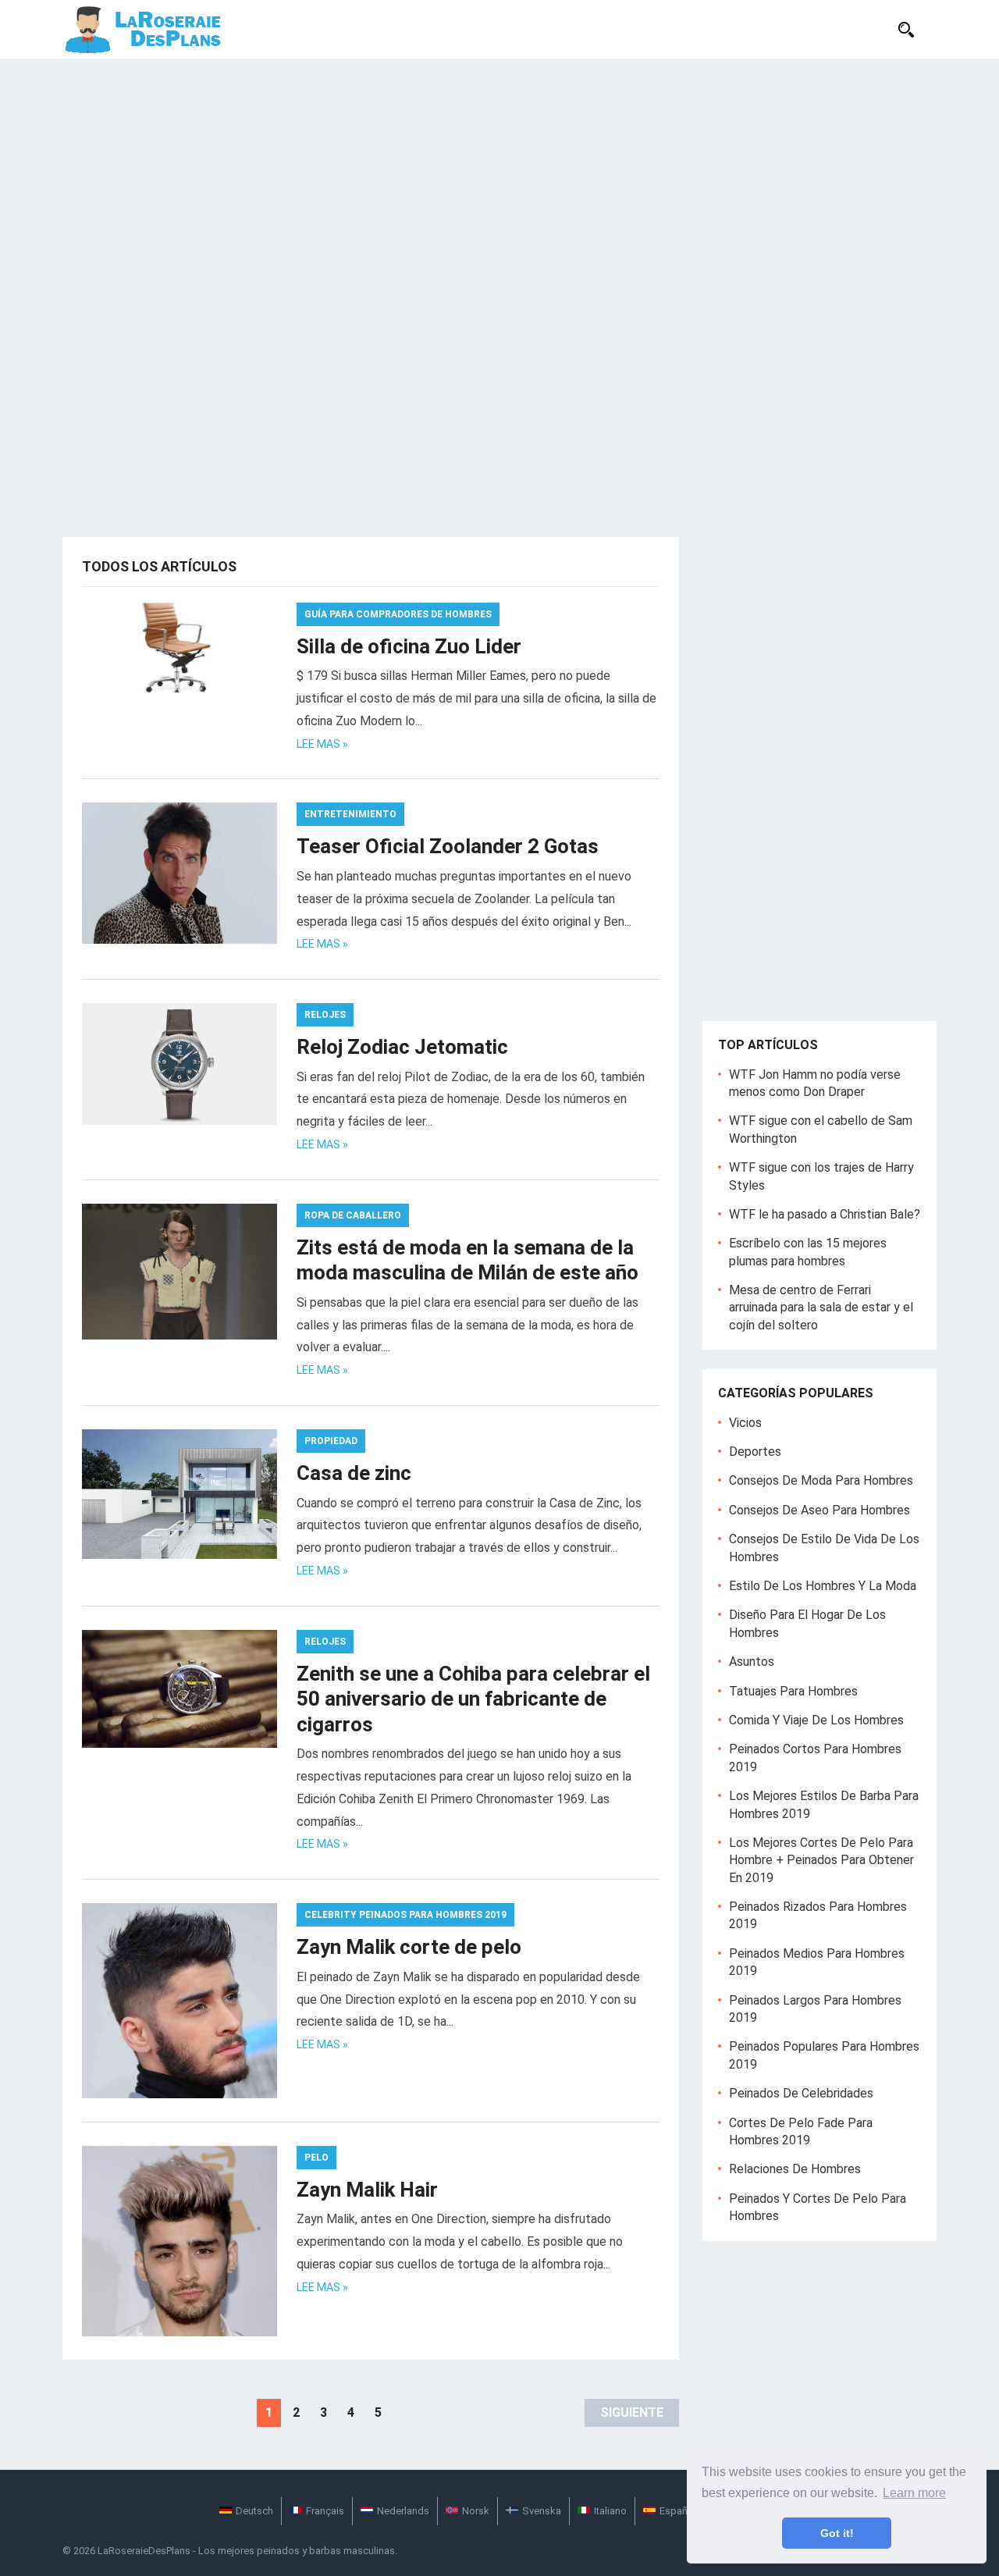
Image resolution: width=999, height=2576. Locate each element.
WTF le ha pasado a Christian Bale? (825, 1214)
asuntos (752, 1662)
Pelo (316, 2158)
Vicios (745, 1423)
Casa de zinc (354, 1473)
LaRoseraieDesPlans (144, 2551)
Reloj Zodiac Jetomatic (402, 1047)
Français (325, 2511)
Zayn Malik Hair (367, 2190)
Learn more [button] (914, 2493)
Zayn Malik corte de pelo (409, 1947)
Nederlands (403, 2511)
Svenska (542, 2511)
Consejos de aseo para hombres (819, 1510)
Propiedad (331, 1441)
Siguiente (632, 2412)
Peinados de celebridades (801, 2093)
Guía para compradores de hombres (398, 614)
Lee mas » (322, 744)
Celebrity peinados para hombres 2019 (405, 1915)
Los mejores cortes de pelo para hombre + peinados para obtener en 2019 (821, 1860)
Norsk (476, 2511)
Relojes (325, 1015)
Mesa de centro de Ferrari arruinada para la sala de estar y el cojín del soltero (821, 1308)
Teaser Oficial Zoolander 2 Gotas (448, 846)
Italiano (610, 2511)
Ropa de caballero (353, 1215)
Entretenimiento (350, 814)
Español (678, 2511)
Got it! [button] (837, 2533)
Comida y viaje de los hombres (816, 1720)
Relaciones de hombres (795, 2169)
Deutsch (254, 2511)
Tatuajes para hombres (793, 1691)
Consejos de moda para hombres (821, 1480)
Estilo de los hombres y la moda (823, 1586)
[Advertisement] (499, 176)
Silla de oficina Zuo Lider (409, 646)
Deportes (755, 1452)
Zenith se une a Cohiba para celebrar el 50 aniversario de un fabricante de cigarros (473, 1699)
